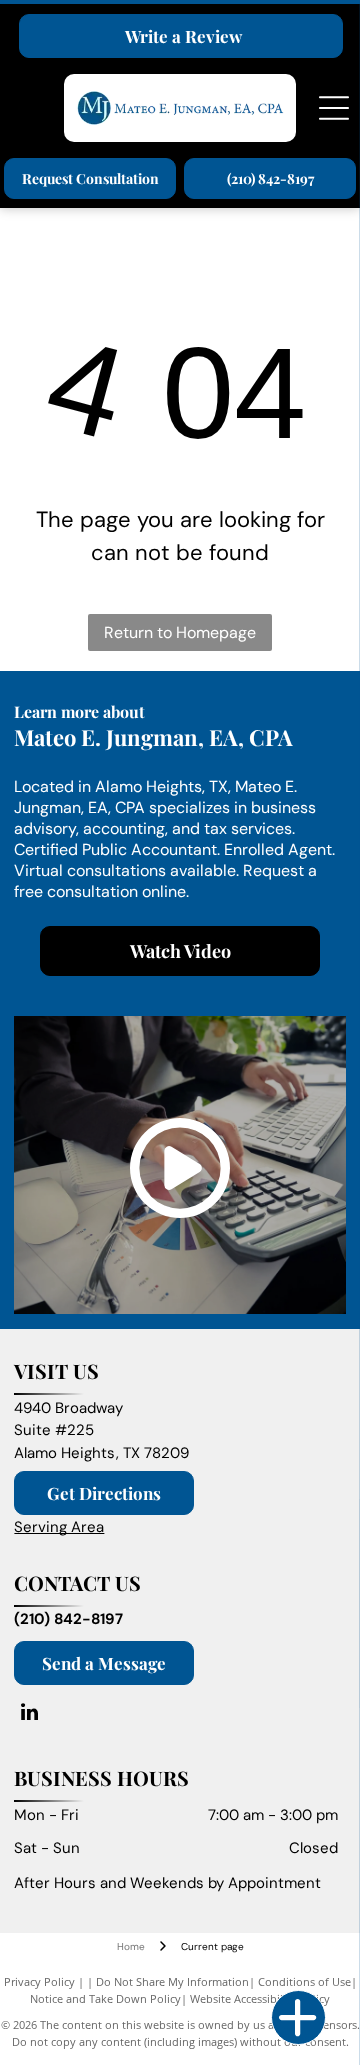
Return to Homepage (180, 632)
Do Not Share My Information (172, 1981)
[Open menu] (334, 108)
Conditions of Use (304, 1981)
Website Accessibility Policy (260, 1998)
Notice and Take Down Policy (105, 1998)
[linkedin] (29, 1714)
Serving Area (59, 1527)
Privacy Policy (39, 1981)
